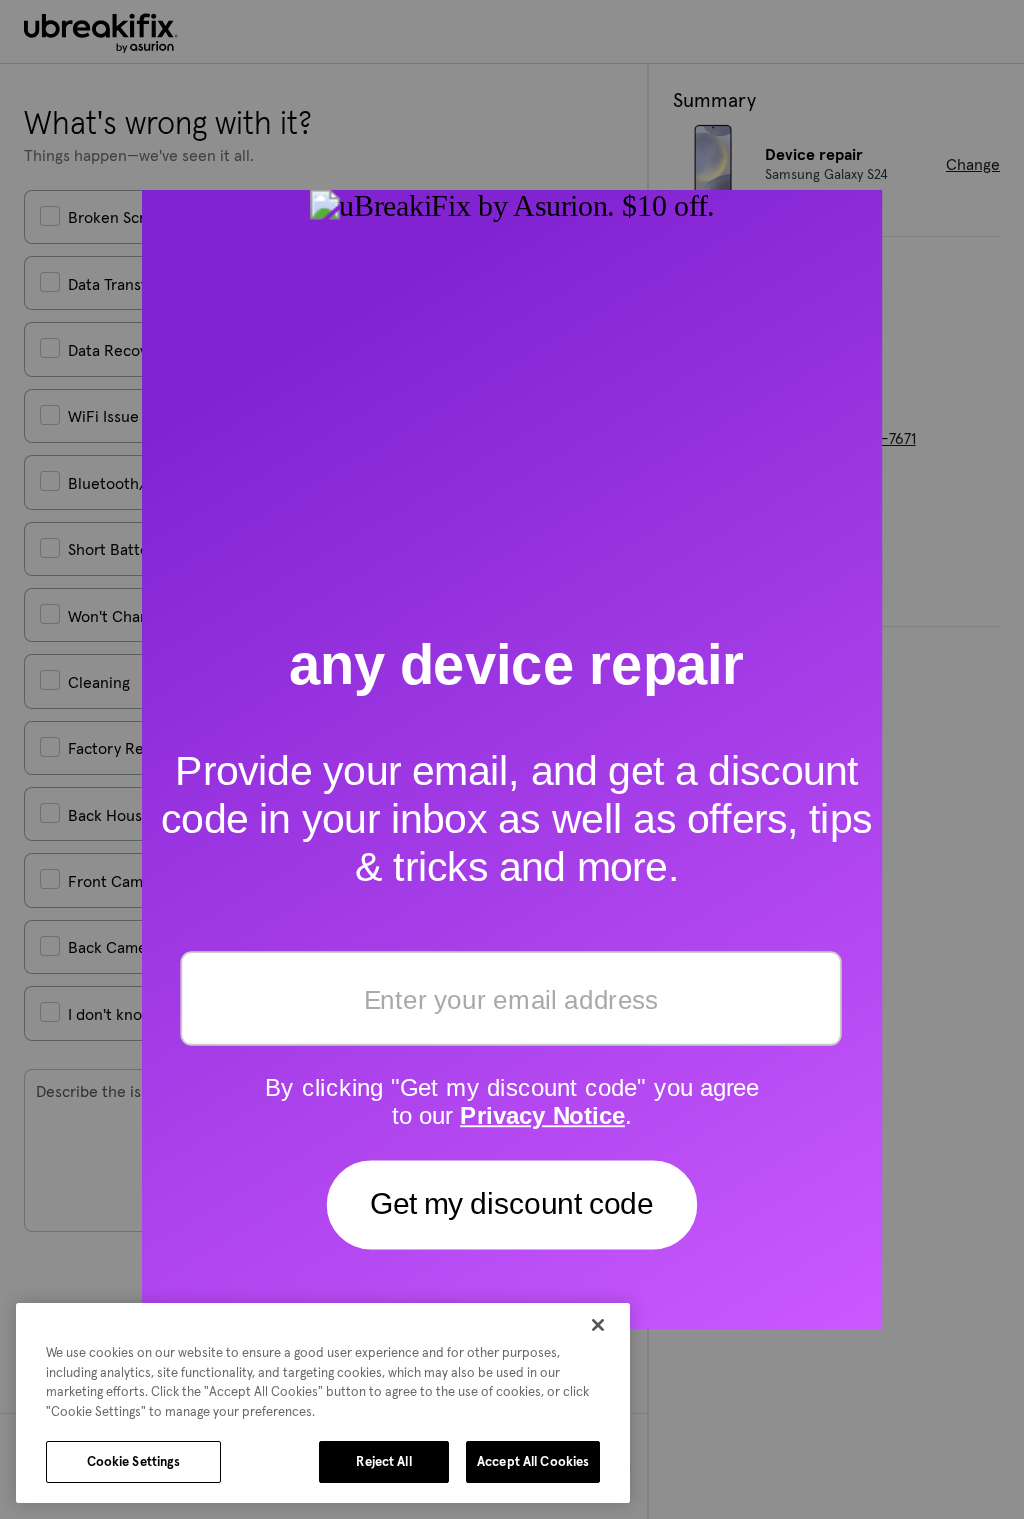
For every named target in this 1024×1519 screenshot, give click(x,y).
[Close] (598, 1325)
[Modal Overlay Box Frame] (512, 759)
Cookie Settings (134, 1461)
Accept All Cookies (533, 1461)
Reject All (383, 1461)
